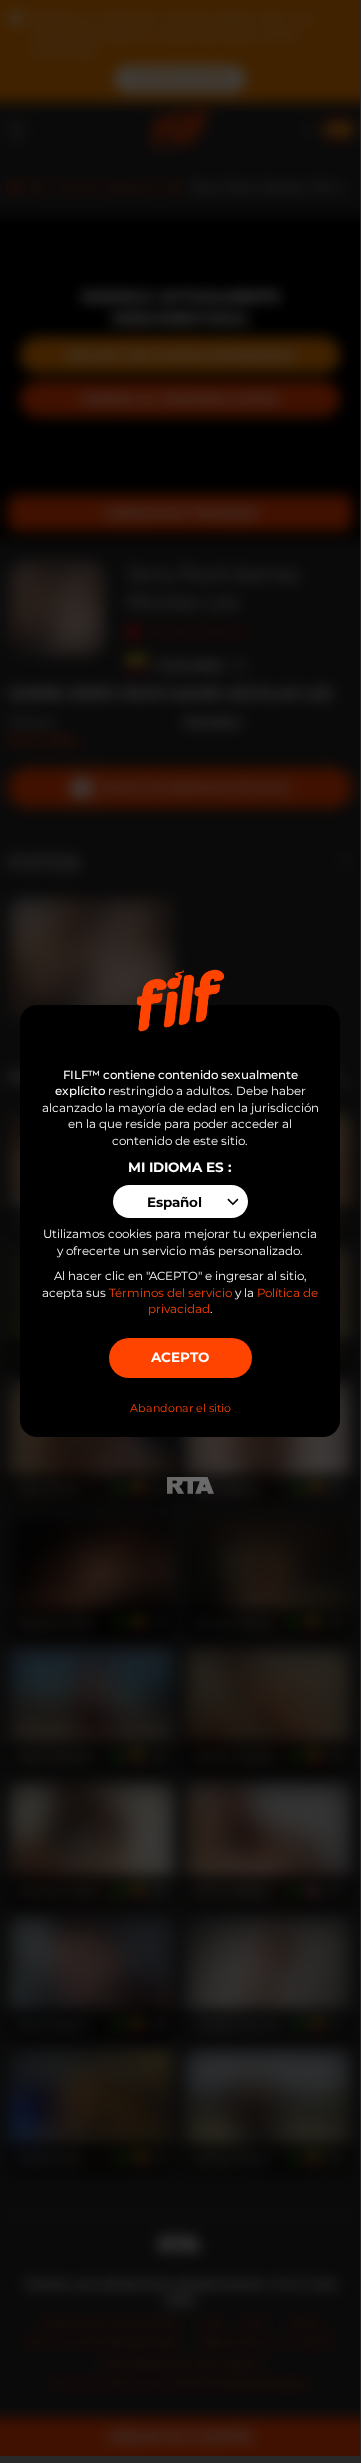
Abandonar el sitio (180, 1408)
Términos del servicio (170, 1293)
